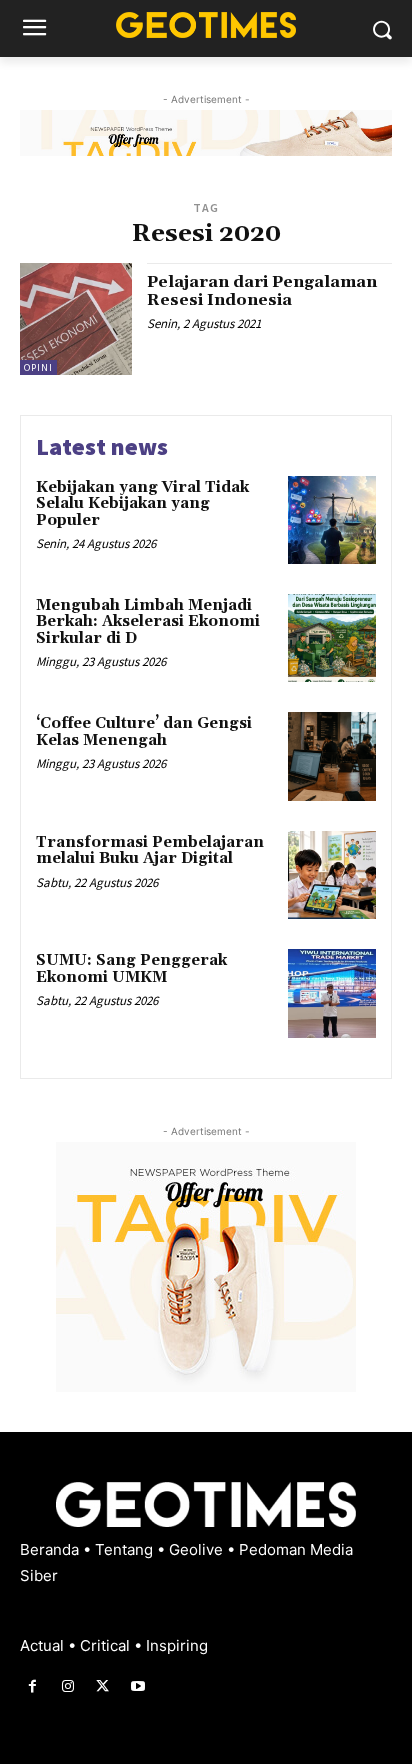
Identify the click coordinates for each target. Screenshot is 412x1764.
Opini (38, 367)
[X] (102, 1686)
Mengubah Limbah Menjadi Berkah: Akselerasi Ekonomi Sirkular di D (148, 622)
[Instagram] (67, 1686)
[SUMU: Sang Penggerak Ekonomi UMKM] (332, 993)
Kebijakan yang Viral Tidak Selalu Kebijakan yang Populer (142, 504)
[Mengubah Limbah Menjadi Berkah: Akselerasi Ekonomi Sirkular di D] (332, 638)
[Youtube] (138, 1686)
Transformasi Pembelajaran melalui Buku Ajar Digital (150, 851)
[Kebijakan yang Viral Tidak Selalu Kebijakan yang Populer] (332, 520)
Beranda (51, 1549)
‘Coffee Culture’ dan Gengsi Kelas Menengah (144, 732)
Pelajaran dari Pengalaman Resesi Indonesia (262, 291)
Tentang (126, 1549)
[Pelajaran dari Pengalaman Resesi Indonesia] (76, 319)
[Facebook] (32, 1686)
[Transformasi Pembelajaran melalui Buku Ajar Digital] (332, 875)
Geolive (198, 1549)
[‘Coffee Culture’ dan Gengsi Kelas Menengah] (332, 756)
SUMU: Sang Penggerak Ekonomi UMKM (131, 969)
